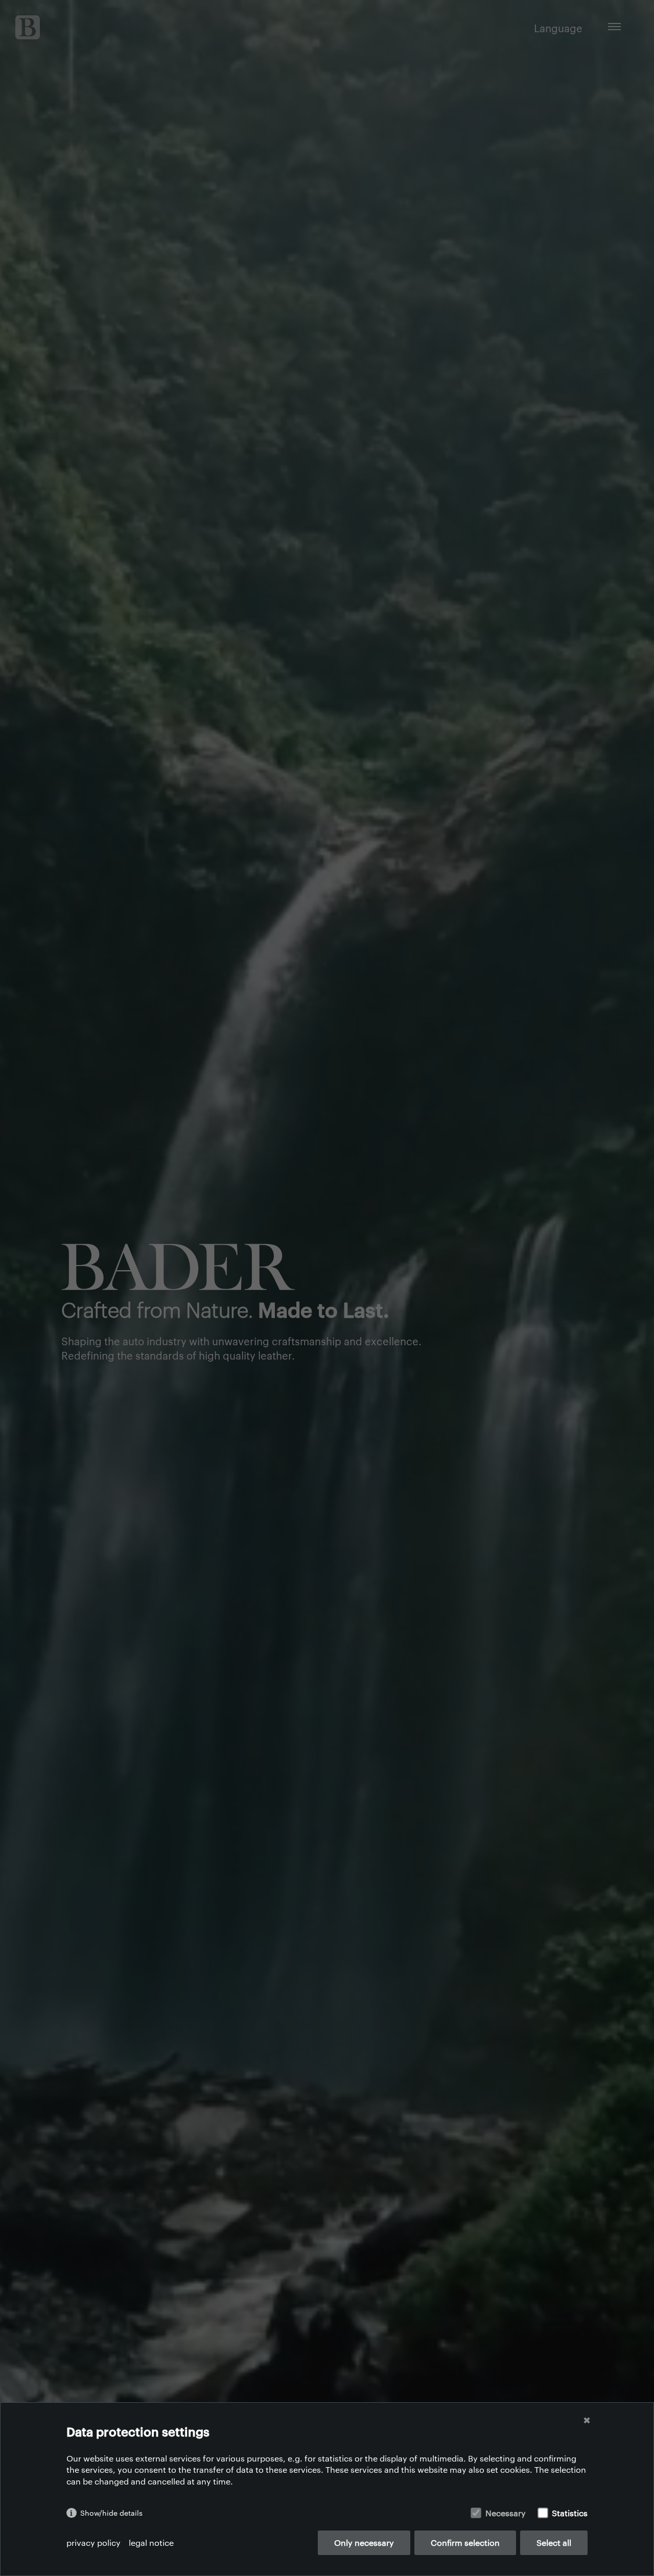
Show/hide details (111, 2513)
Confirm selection (465, 2543)
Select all (554, 2543)
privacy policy (94, 2543)
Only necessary (364, 2543)
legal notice (151, 2543)
